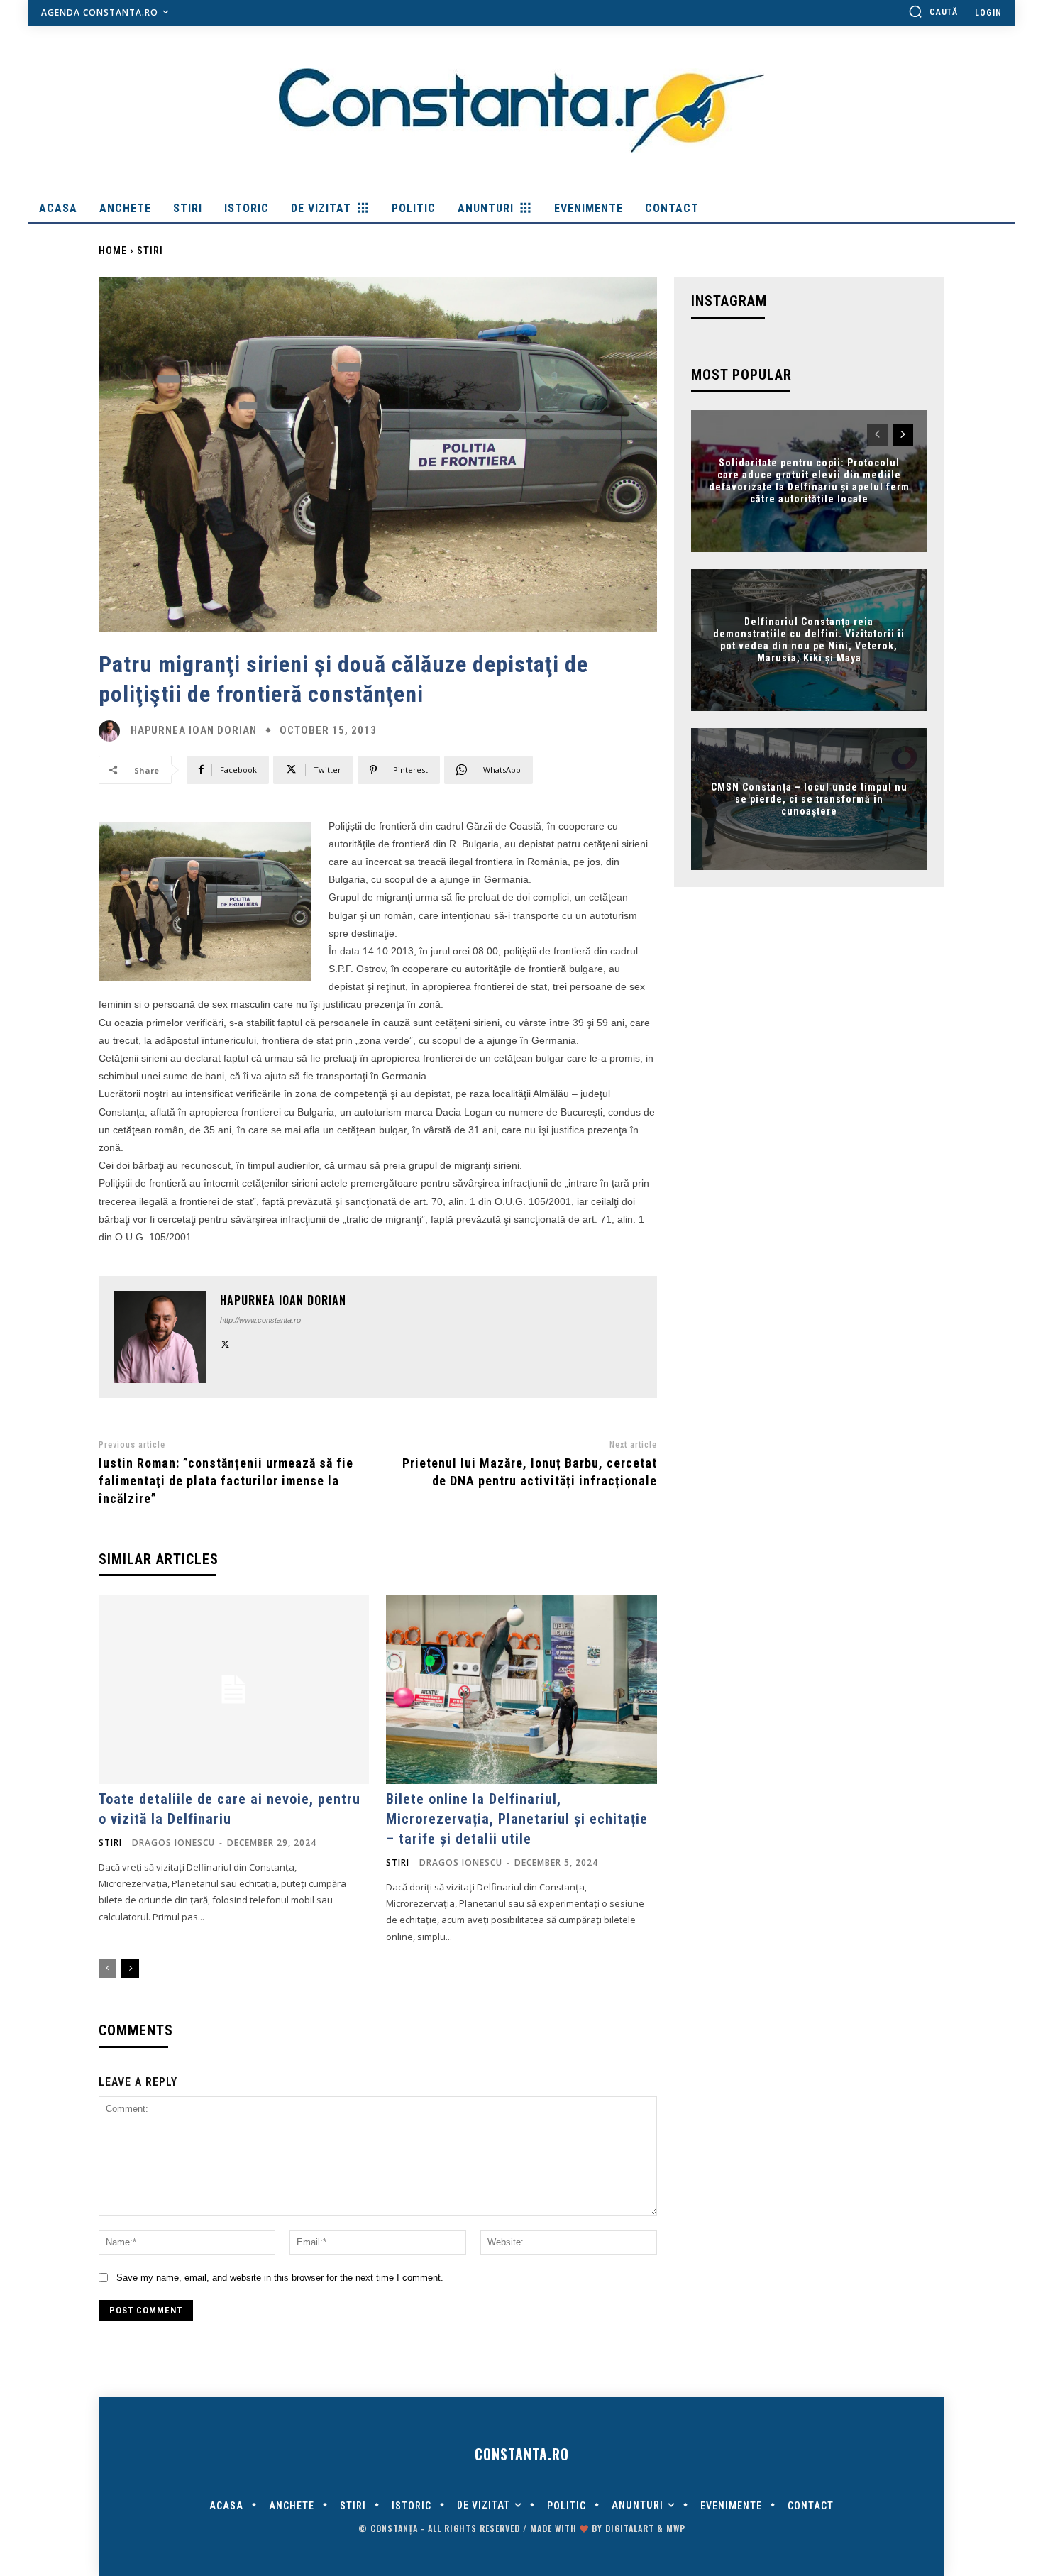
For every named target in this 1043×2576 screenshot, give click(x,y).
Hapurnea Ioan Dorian (194, 731)
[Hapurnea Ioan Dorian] (113, 731)
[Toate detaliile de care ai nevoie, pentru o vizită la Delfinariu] (234, 1689)
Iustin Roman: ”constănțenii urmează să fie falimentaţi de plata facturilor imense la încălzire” (226, 1481)
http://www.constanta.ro (260, 1320)
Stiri (150, 251)
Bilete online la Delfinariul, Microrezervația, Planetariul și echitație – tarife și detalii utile (517, 1819)
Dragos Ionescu (173, 1843)
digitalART (630, 2528)
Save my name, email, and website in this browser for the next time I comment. (280, 2278)
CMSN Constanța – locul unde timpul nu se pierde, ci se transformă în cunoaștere (809, 799)
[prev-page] (107, 1969)
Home (113, 251)
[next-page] (130, 1969)
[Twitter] (225, 1342)
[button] (933, 11)
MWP (676, 2528)
